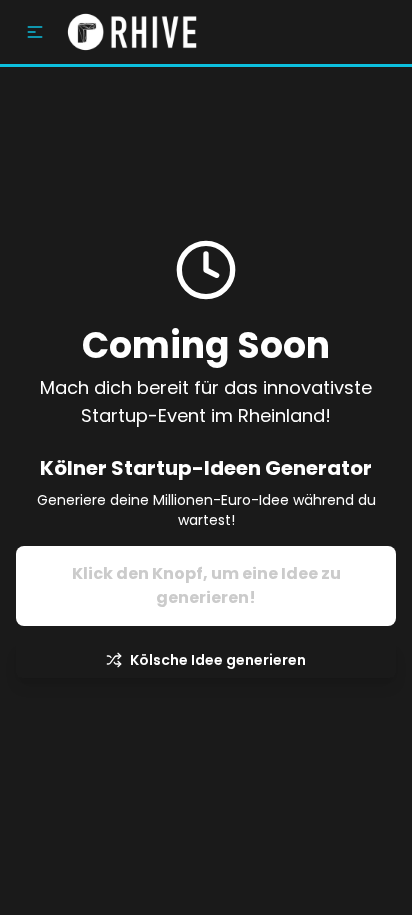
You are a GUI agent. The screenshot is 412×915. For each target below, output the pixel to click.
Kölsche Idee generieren (218, 660)
